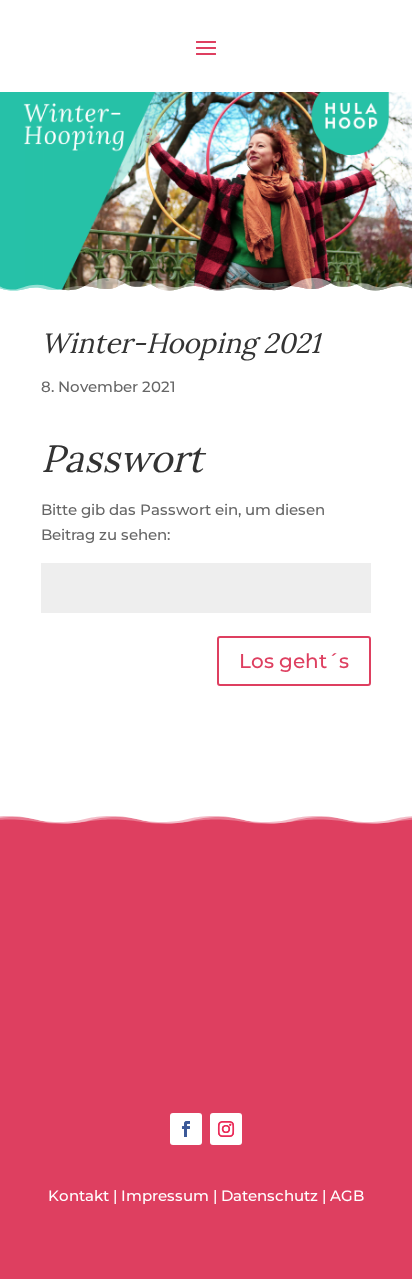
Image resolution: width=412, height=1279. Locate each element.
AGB (347, 1195)
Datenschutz (269, 1195)
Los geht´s (294, 661)
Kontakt (78, 1195)
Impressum (165, 1195)
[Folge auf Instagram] (226, 1129)
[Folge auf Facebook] (186, 1129)
